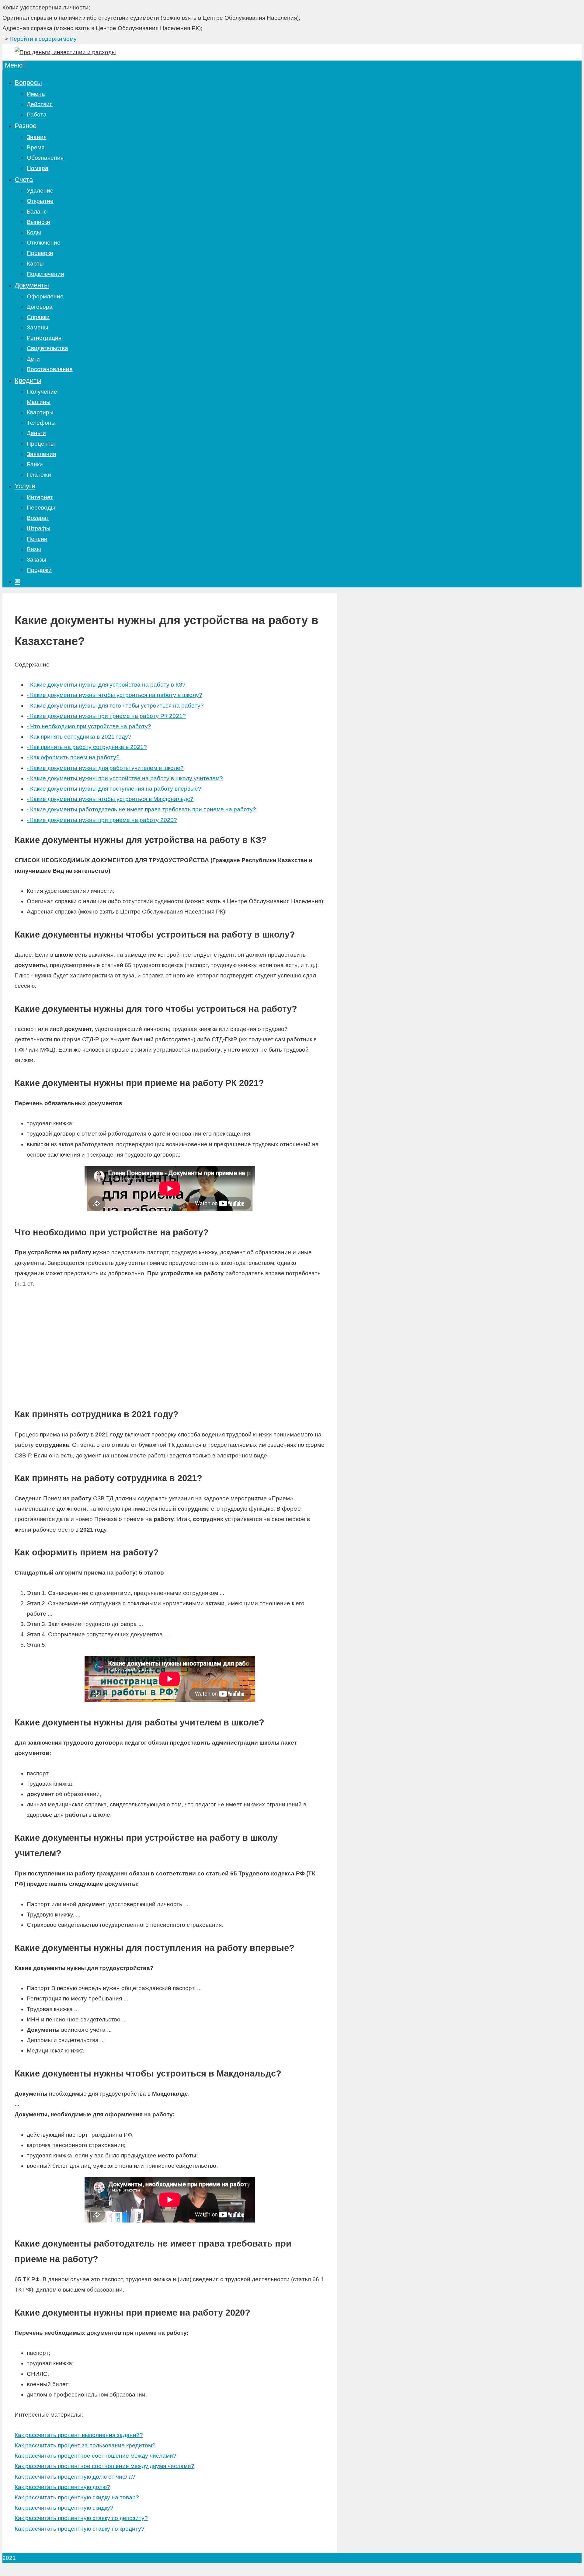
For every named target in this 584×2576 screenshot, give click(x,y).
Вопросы (28, 83)
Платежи (39, 475)
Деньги (36, 433)
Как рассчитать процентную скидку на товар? (77, 2497)
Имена (36, 94)
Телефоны (41, 423)
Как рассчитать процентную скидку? (64, 2508)
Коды (34, 232)
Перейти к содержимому (43, 39)
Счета (24, 180)
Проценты (41, 444)
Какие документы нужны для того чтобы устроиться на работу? (115, 706)
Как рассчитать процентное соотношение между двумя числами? (104, 2466)
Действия (40, 104)
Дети (33, 359)
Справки (38, 317)
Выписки (38, 222)
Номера (38, 168)
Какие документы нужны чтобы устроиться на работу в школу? (115, 695)
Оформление (45, 296)
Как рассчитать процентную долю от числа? (75, 2477)
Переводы (41, 508)
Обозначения (45, 158)
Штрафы (39, 528)
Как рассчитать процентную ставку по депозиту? (81, 2518)
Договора (40, 307)
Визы (34, 549)
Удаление (40, 191)
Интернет (40, 497)
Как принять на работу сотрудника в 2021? (87, 747)
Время (36, 147)
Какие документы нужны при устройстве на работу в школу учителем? (125, 778)
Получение (42, 392)
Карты (35, 264)
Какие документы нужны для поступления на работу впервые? (114, 789)
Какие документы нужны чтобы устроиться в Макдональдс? (110, 799)
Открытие (40, 201)
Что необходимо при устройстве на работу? (89, 726)
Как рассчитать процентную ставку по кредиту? (80, 2529)
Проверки (40, 253)
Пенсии (37, 539)
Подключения (45, 274)
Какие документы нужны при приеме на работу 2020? (102, 820)
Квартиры (40, 412)
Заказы (36, 560)
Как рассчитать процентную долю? (62, 2487)
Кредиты (28, 380)
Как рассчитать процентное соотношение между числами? (96, 2456)
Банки (35, 464)
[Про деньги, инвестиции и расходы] (65, 52)
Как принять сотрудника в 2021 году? (79, 737)
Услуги (25, 486)
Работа (37, 115)
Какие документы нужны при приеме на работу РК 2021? (106, 716)
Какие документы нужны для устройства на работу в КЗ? (106, 685)
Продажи (39, 570)
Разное (26, 126)
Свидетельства (47, 348)
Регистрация (44, 338)
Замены (38, 327)
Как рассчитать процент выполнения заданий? (79, 2435)
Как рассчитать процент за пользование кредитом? (85, 2445)
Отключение (44, 243)
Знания (37, 137)
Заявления (41, 454)
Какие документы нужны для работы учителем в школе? (105, 768)
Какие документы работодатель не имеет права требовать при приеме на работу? (141, 809)
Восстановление (50, 369)
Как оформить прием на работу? (73, 757)
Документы (32, 285)
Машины (39, 402)
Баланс (37, 212)
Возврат (38, 518)
